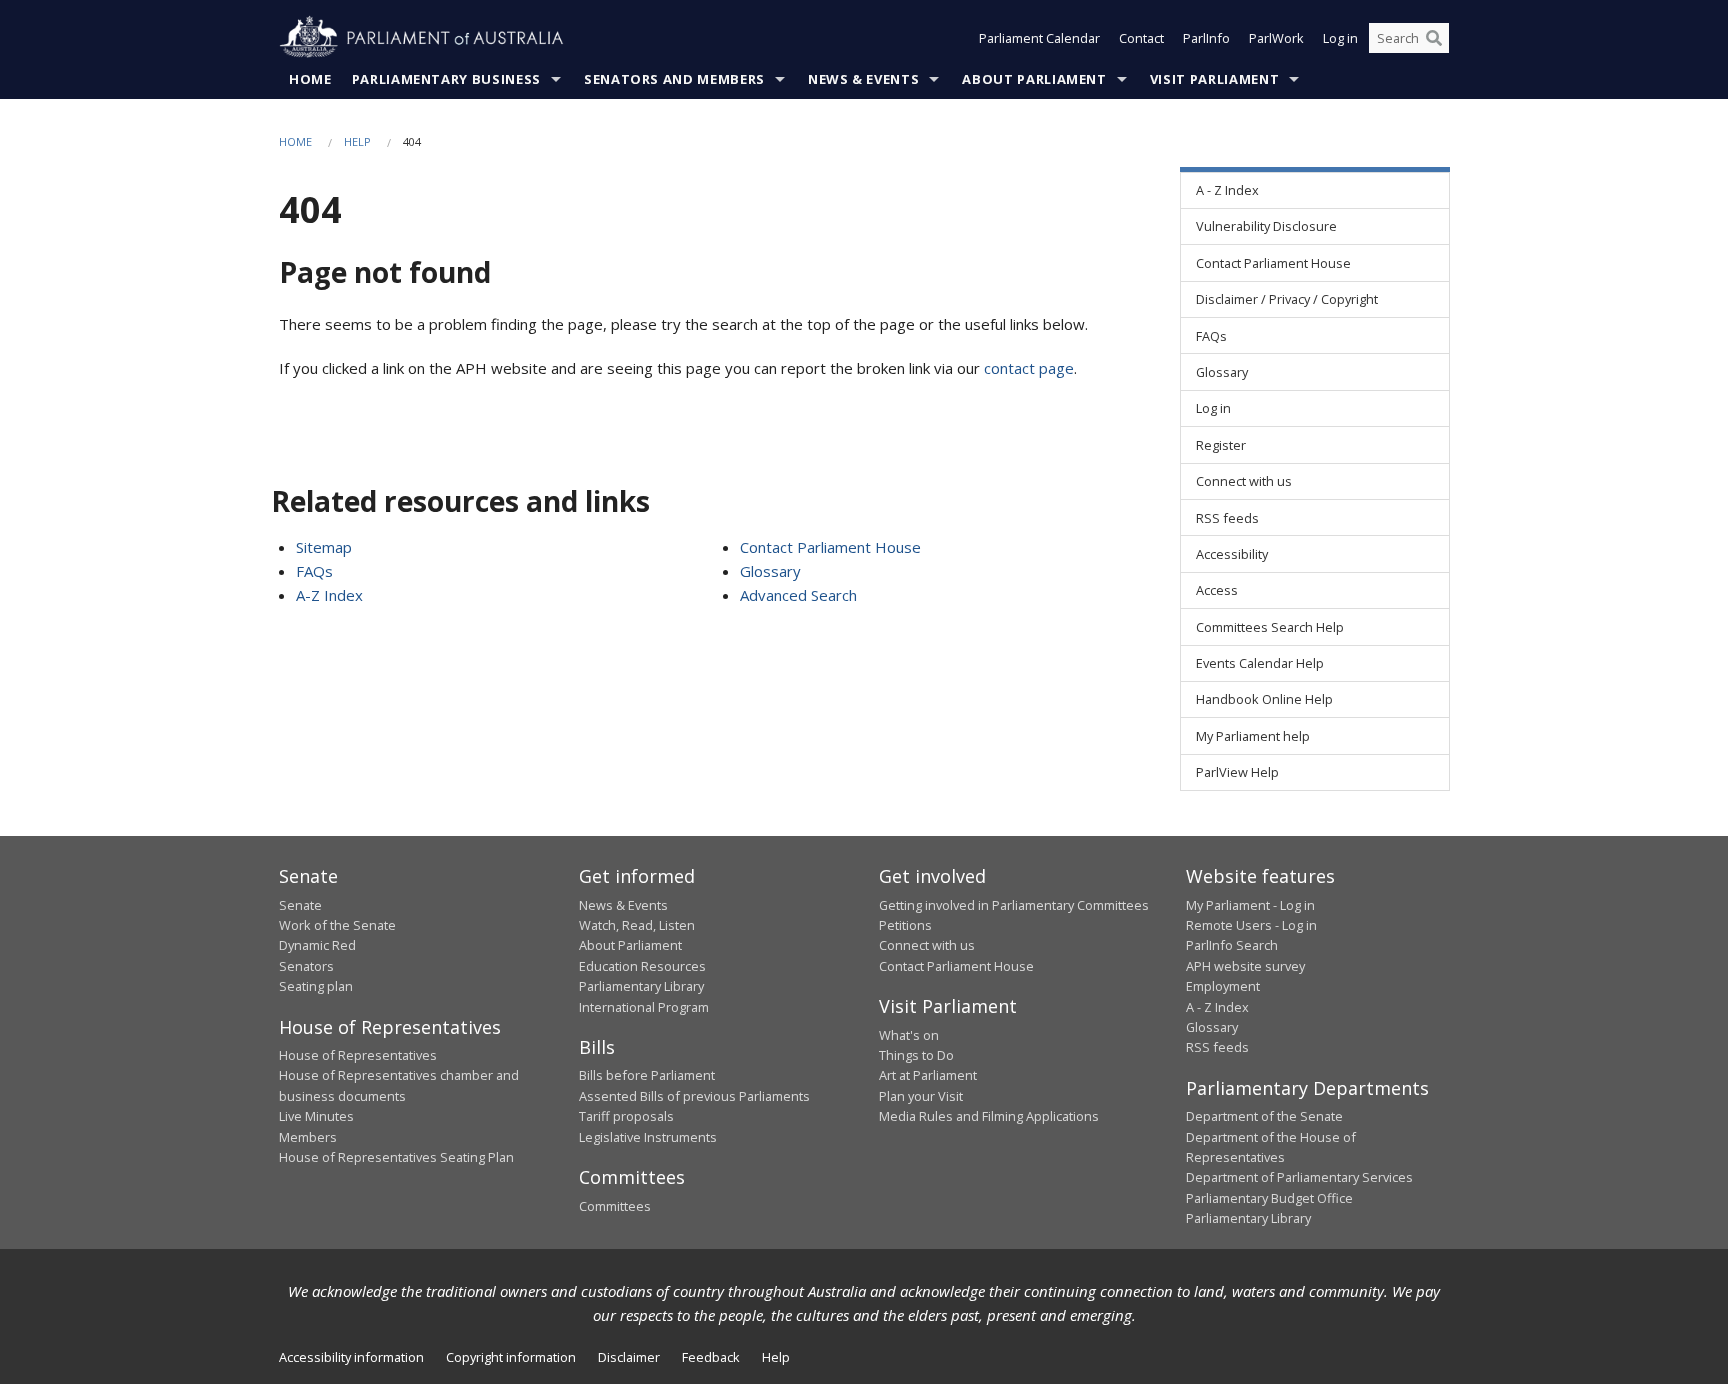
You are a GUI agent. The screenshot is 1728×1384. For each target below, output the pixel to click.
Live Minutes (316, 1116)
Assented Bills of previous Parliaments (694, 1096)
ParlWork (1276, 38)
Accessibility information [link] (351, 1357)
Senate (300, 905)
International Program (644, 1007)
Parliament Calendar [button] (1039, 38)
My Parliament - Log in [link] (1250, 905)
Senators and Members (674, 79)
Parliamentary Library (641, 986)
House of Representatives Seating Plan (396, 1157)
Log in (1340, 38)
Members (308, 1137)
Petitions (905, 925)
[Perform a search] (1434, 38)
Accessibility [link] (1232, 554)
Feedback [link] (711, 1357)
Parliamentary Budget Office (1269, 1198)
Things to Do (916, 1055)
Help (357, 141)
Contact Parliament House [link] (1273, 263)
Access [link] (1217, 590)
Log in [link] (1213, 408)
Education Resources (642, 966)
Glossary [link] (1222, 372)
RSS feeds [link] (1227, 518)
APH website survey (1245, 966)
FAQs (314, 571)
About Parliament (1034, 79)
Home (310, 79)
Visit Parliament (1214, 79)
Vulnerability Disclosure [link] (1266, 226)
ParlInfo (1206, 38)
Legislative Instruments (648, 1137)
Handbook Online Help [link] (1264, 699)
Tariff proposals (626, 1116)
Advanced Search (798, 595)
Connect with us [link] (1244, 481)
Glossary (770, 571)
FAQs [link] (1211, 336)
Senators (306, 966)
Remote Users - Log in (1251, 925)
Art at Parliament (928, 1075)
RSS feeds (1217, 1047)
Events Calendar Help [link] (1260, 663)
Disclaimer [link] (629, 1357)
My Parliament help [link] (1253, 736)
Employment (1223, 986)
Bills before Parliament (647, 1075)
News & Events (863, 79)
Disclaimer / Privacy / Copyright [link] (1287, 299)
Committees (615, 1206)
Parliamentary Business (446, 79)
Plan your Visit (921, 1096)
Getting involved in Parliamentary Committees (1014, 905)
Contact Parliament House (830, 547)
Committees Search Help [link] (1270, 627)
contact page (1029, 368)
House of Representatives (358, 1055)
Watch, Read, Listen (637, 925)
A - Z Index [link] (1227, 190)
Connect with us (927, 945)
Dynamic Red (317, 945)
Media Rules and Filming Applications (989, 1116)
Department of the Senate (1264, 1116)
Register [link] (1221, 445)
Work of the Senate (337, 925)
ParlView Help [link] (1237, 772)
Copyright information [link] (511, 1357)
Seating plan (316, 986)
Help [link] (776, 1357)
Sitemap (324, 547)
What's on (909, 1035)
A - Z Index (1217, 1007)
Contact (1141, 38)
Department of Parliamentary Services (1299, 1177)
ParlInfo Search (1232, 945)
